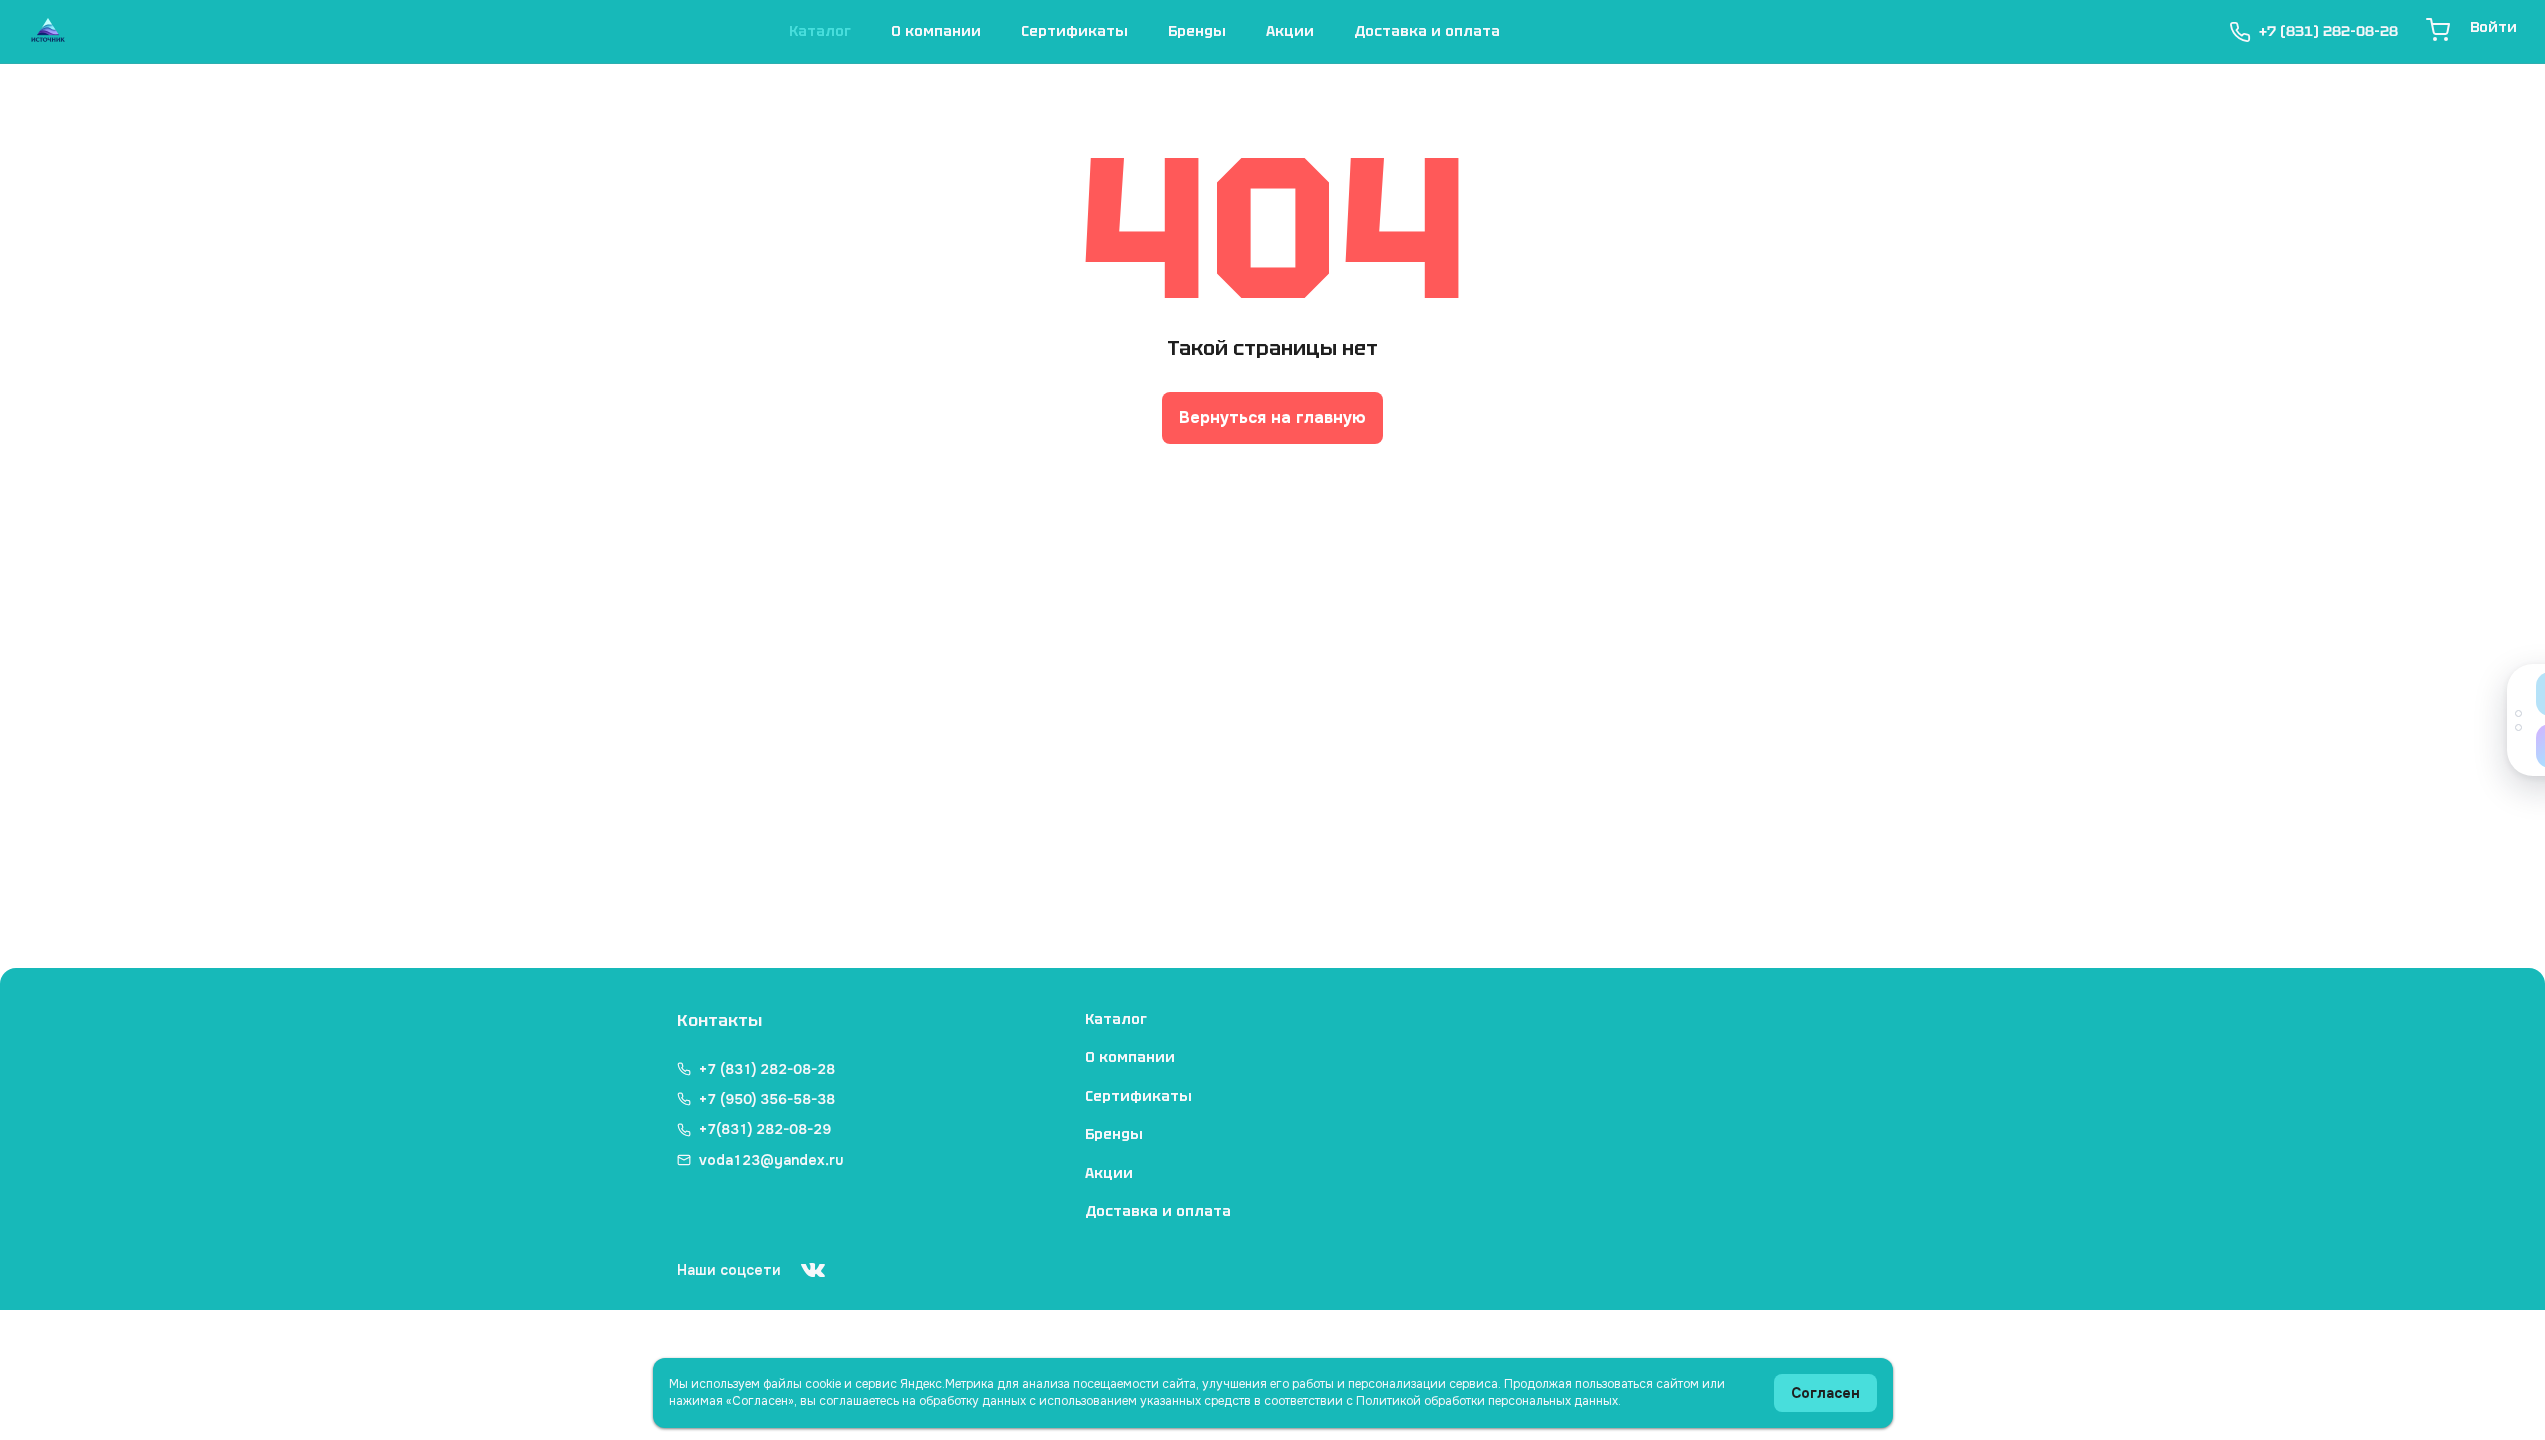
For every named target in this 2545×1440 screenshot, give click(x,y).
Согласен (1825, 1393)
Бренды (1197, 31)
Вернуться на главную (1272, 417)
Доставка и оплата (1427, 31)
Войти (2493, 27)
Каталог (820, 31)
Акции (1290, 31)
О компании (936, 31)
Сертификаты (1074, 31)
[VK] (813, 1270)
